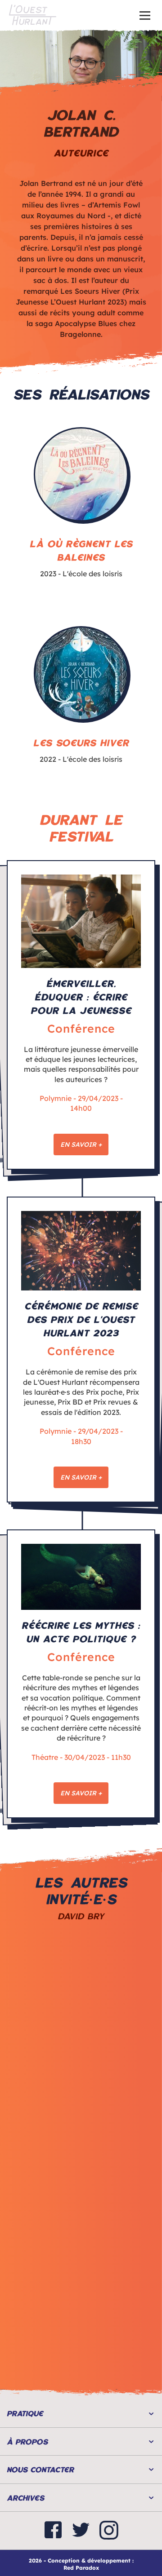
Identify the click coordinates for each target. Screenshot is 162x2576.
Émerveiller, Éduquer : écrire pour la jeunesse (81, 997)
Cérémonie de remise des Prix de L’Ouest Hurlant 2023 (81, 1319)
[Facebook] (53, 2531)
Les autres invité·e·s (81, 1891)
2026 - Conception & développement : (81, 2561)
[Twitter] (81, 2531)
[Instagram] (109, 2531)
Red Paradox (81, 2568)
